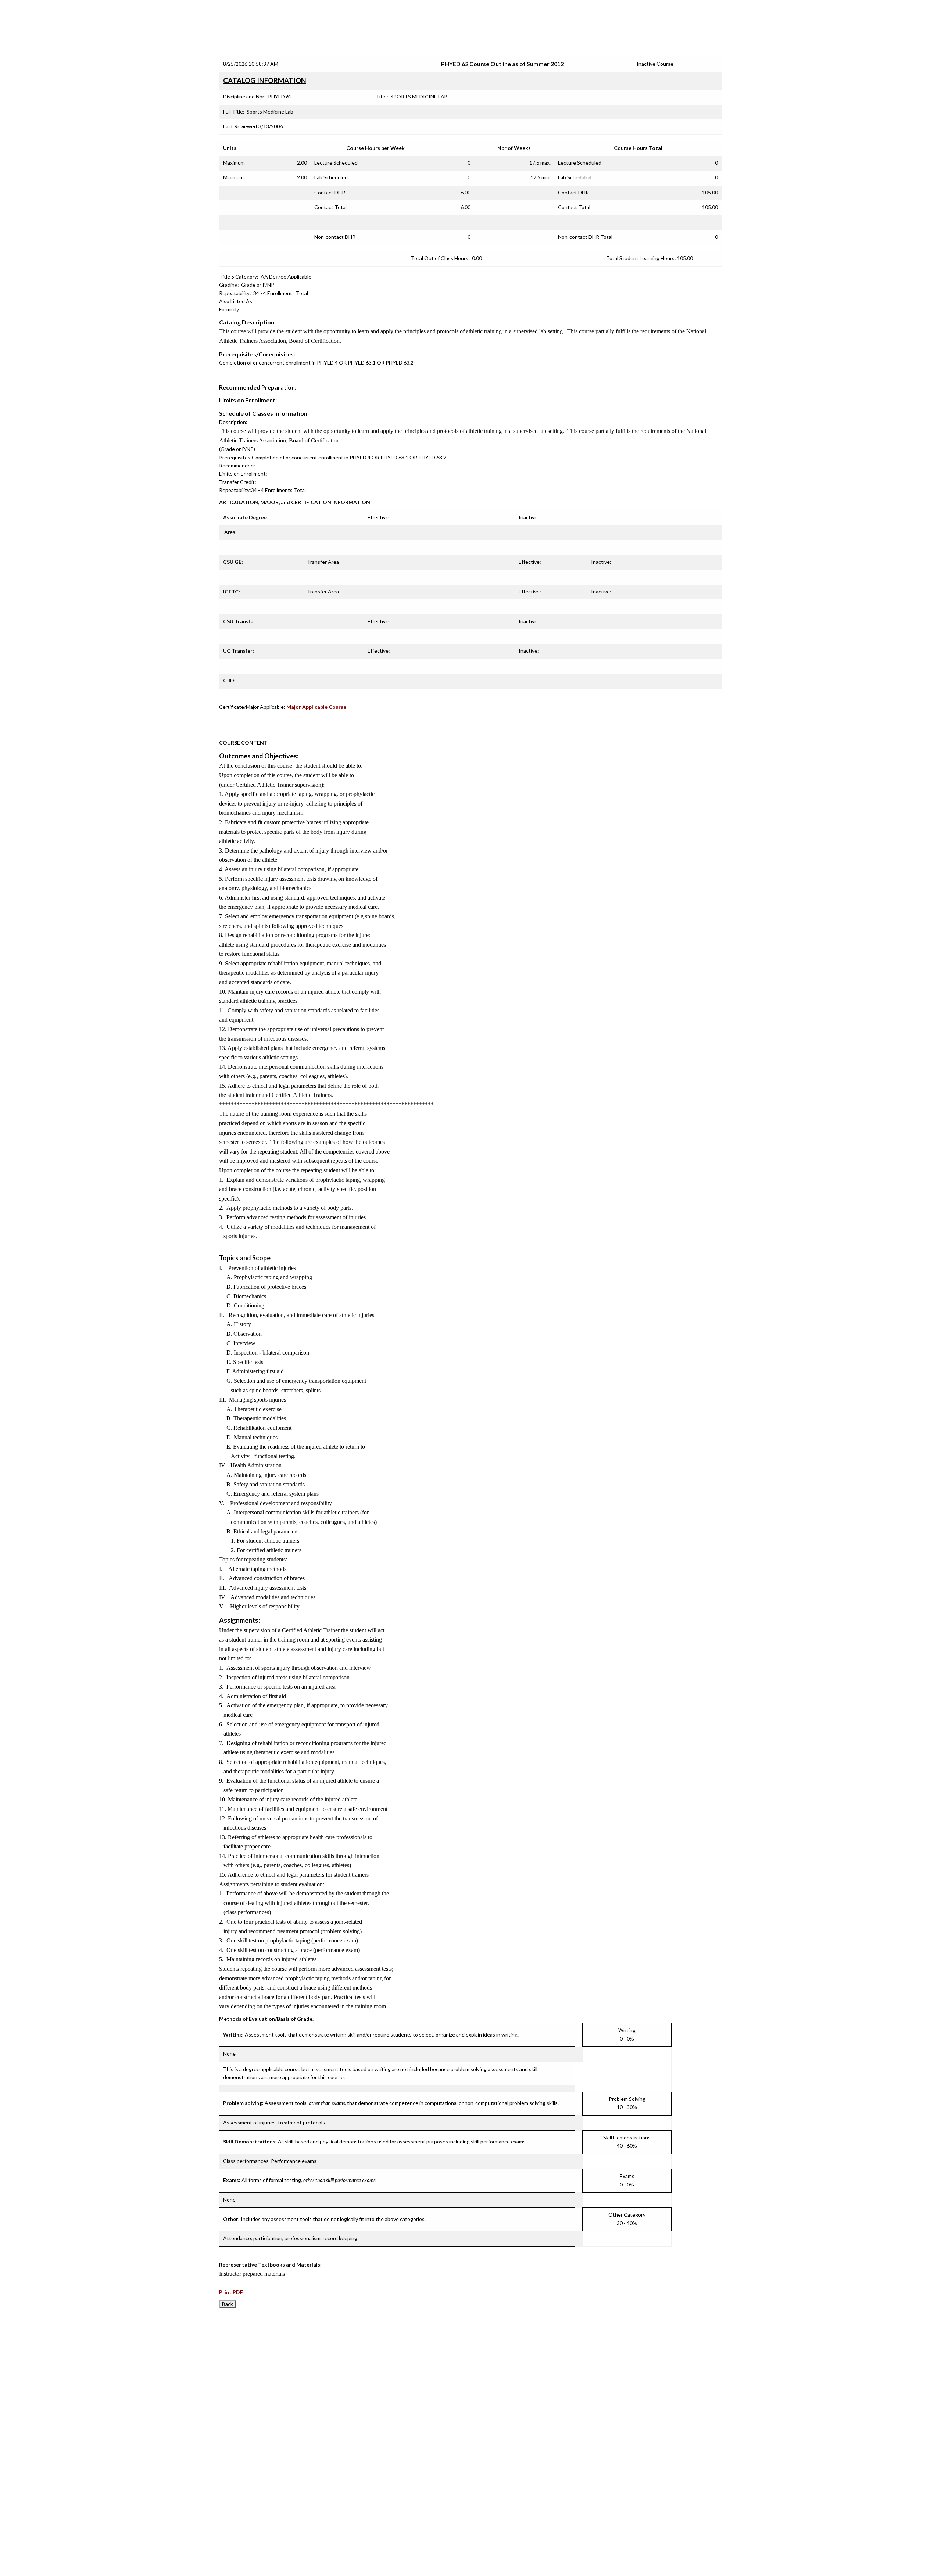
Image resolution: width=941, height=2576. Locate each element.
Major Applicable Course (316, 707)
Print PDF (231, 2292)
